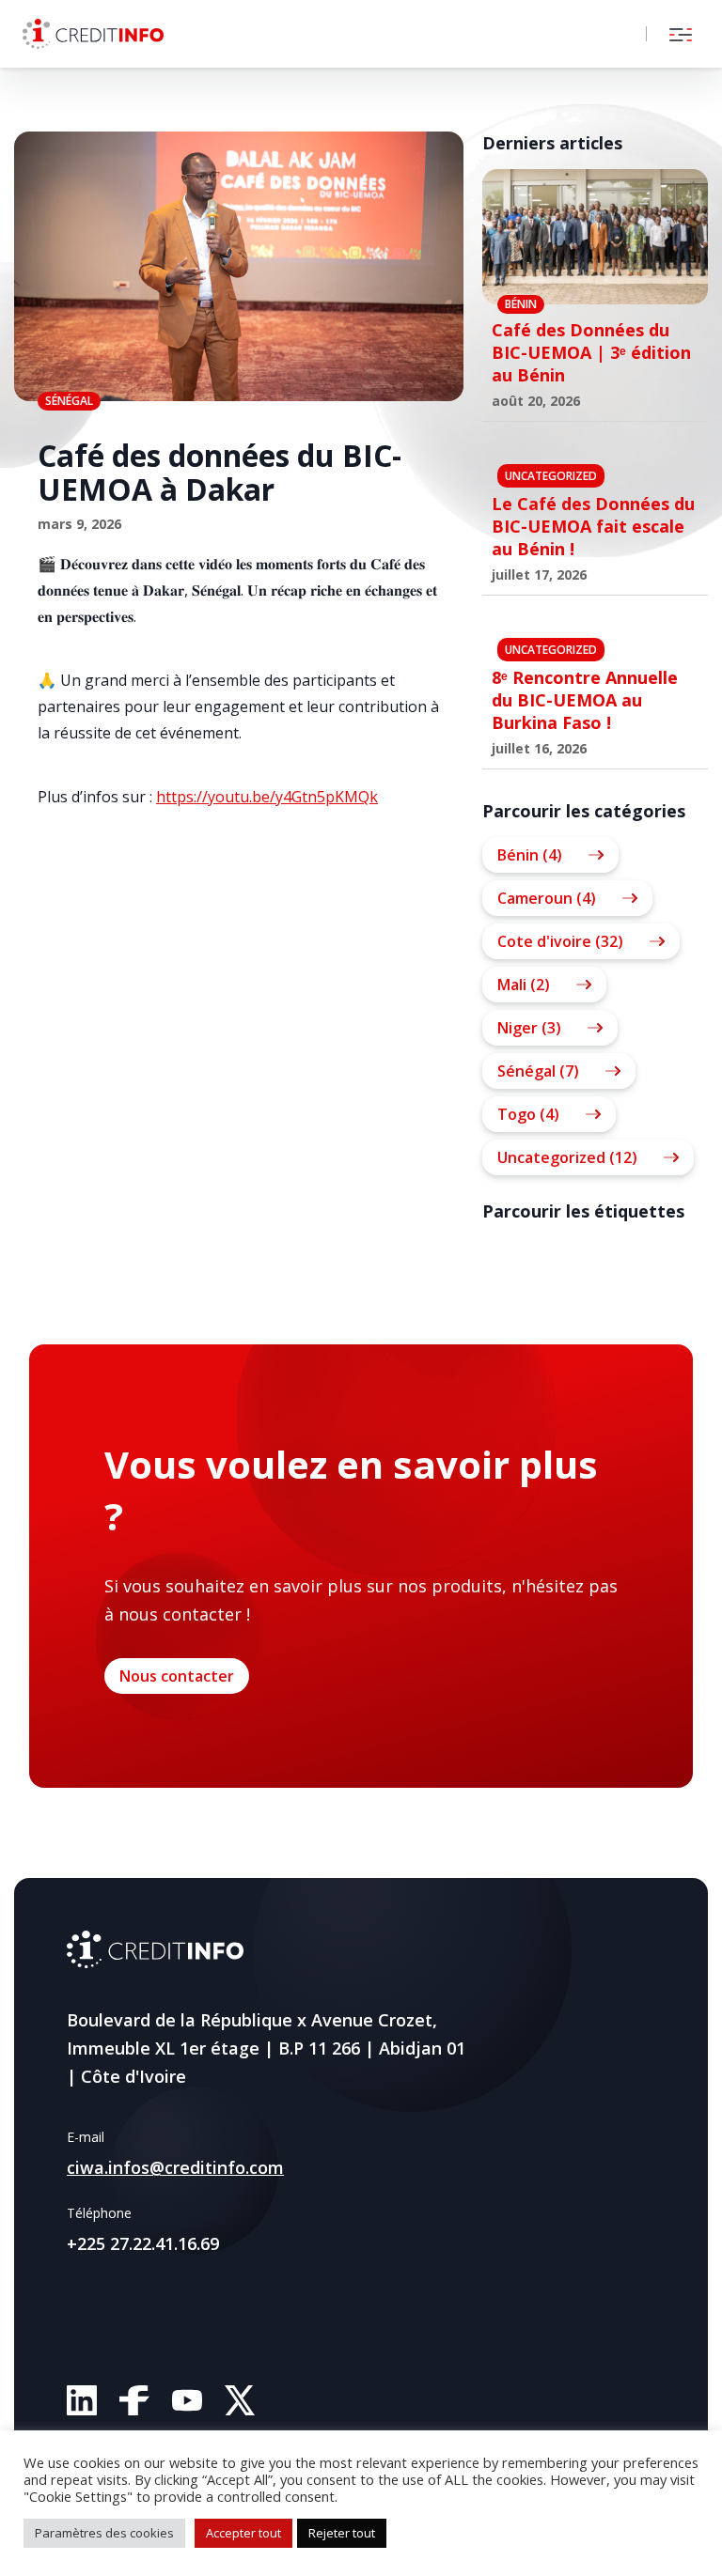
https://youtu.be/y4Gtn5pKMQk (267, 797)
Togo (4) (528, 1114)
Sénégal (69, 401)
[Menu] (681, 34)
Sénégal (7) (538, 1071)
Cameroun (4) (547, 898)
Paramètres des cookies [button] (104, 2533)
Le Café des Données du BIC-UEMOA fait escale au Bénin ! (593, 526)
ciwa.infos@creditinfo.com (175, 2167)
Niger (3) (529, 1028)
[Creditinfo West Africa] (93, 34)
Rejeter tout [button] (342, 2533)
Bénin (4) (530, 855)
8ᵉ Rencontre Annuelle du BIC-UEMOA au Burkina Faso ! (585, 700)
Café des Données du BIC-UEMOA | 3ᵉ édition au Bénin (591, 352)
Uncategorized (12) (567, 1157)
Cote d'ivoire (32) (560, 941)
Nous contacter (177, 1676)
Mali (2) (524, 985)
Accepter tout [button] (243, 2533)
